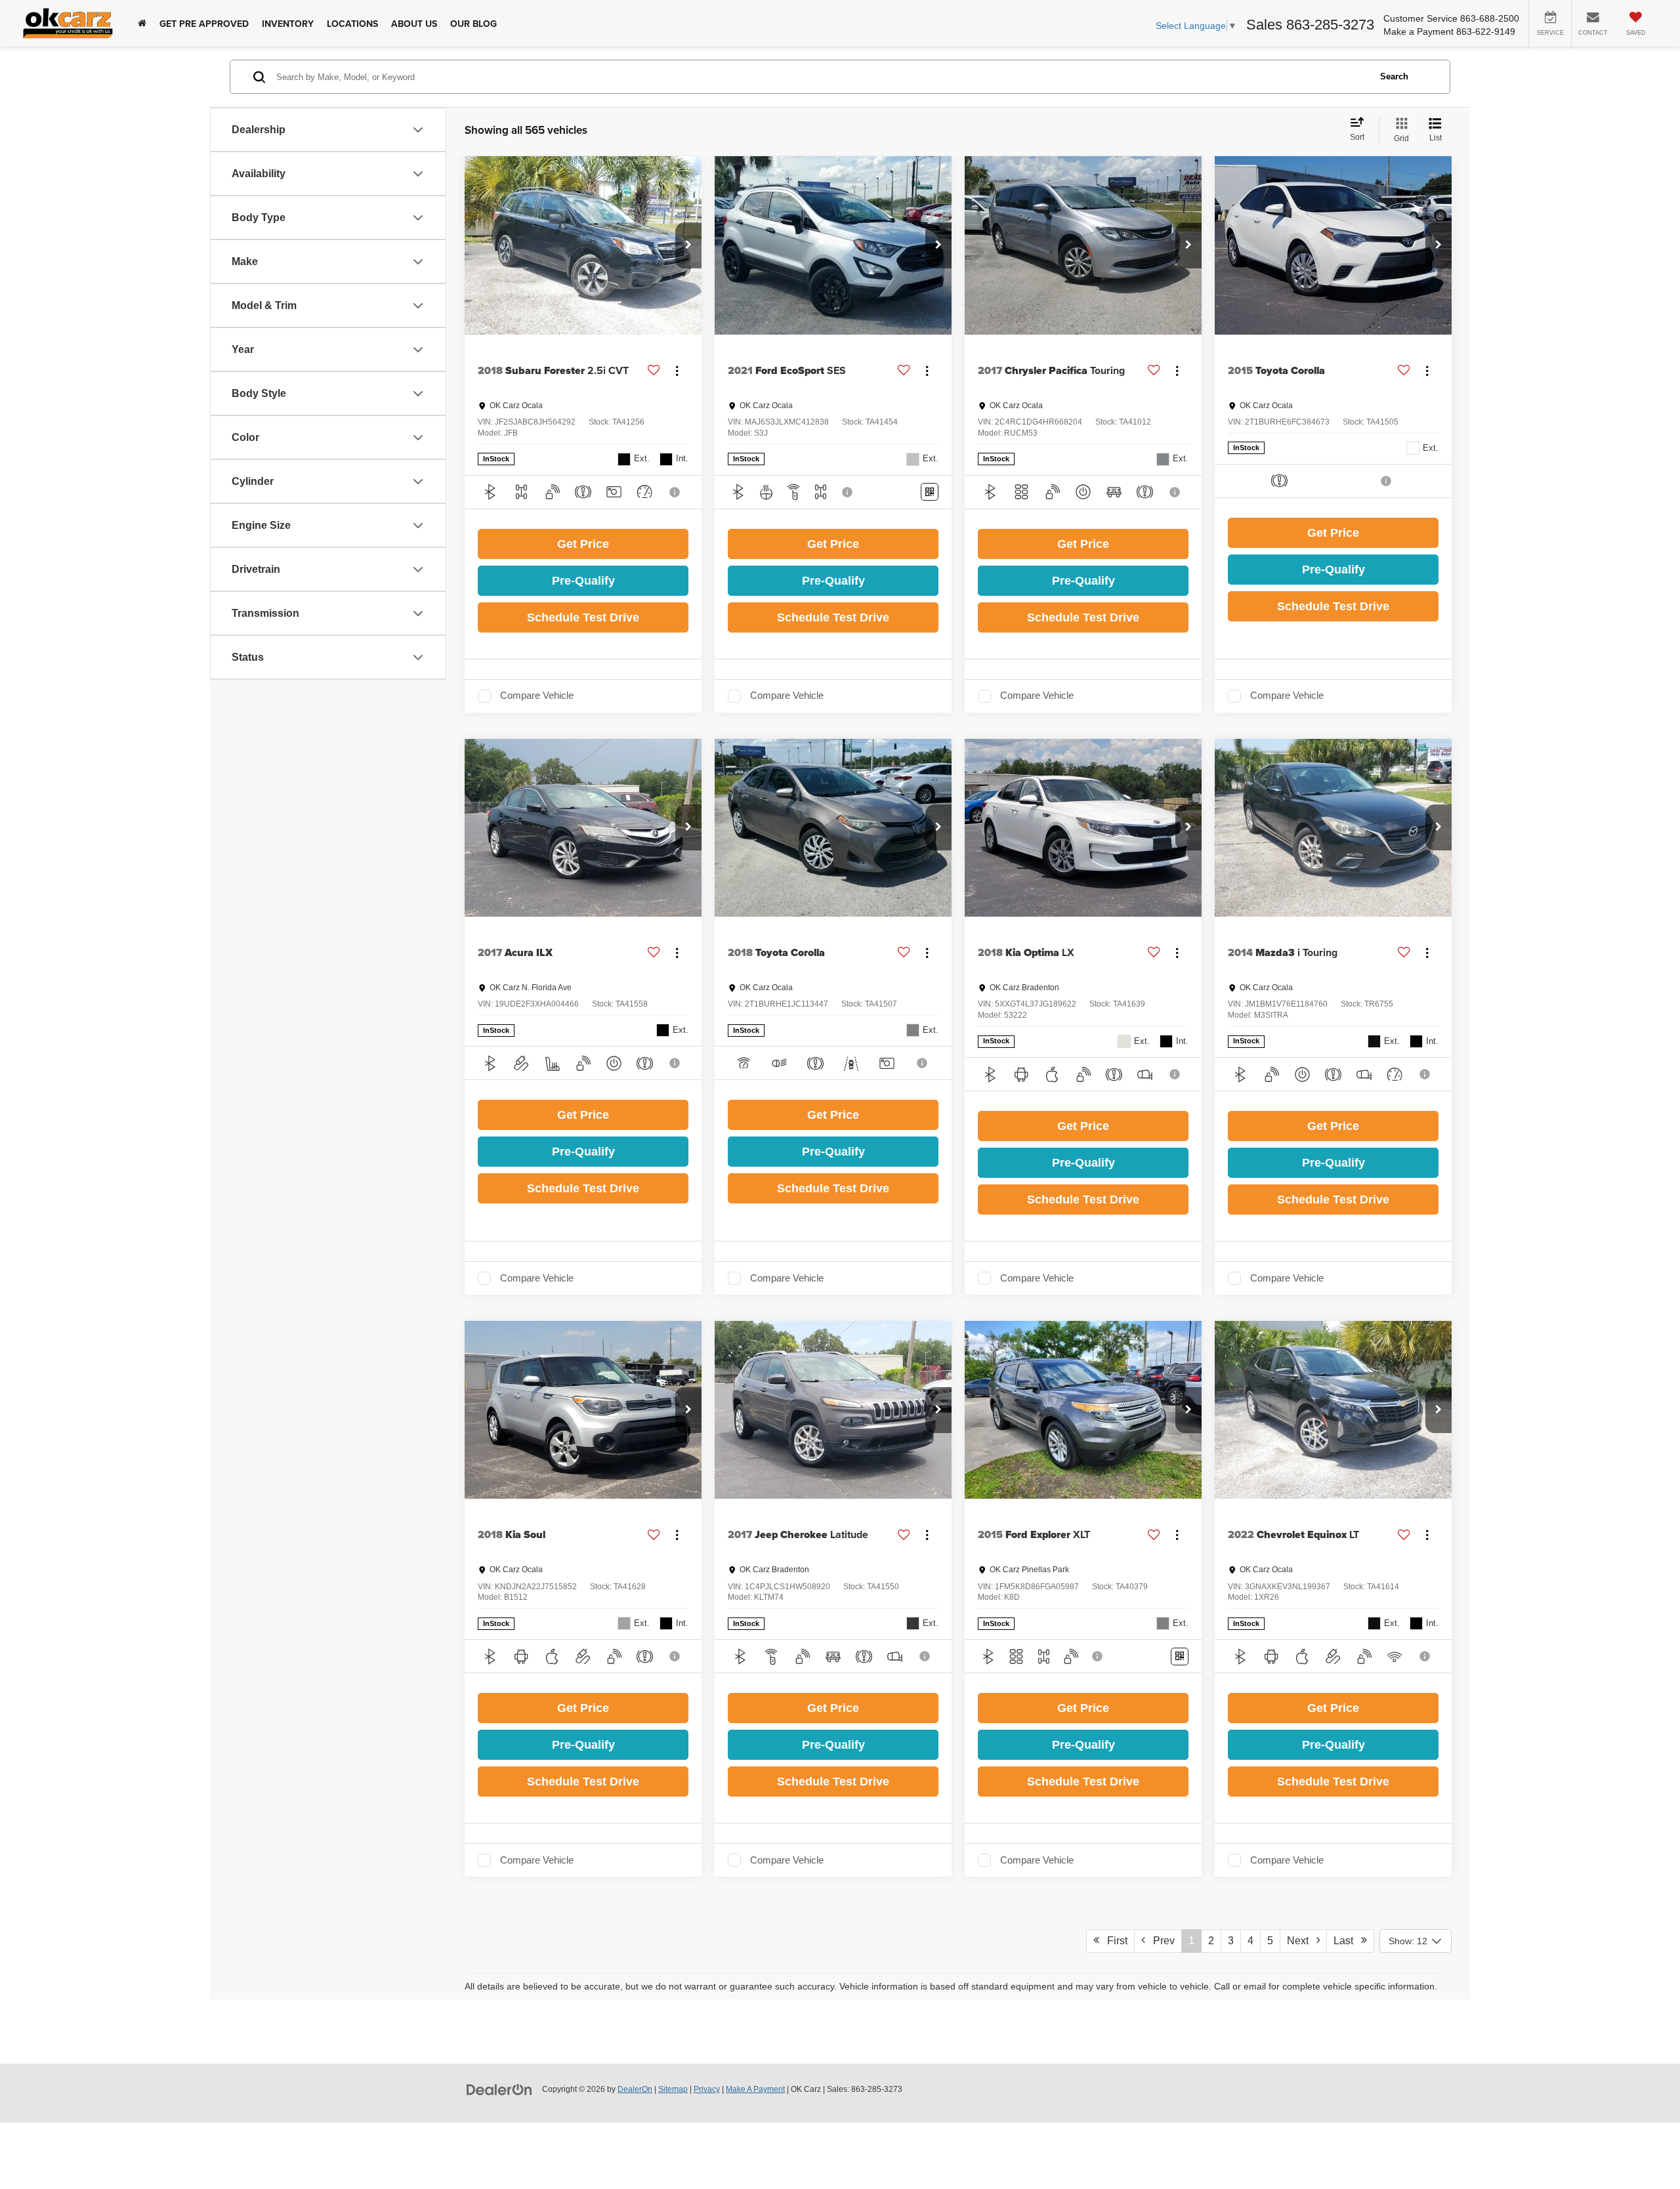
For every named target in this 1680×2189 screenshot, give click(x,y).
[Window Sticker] (930, 492)
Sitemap (673, 2089)
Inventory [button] (288, 24)
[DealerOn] (499, 2089)
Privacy (707, 2089)
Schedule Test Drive (583, 617)
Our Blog (473, 24)
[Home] (142, 23)
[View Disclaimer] (676, 492)
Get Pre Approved (204, 24)
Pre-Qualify (583, 581)
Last (1347, 1941)
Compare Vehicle (537, 696)
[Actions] (677, 370)
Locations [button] (352, 24)
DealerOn (635, 2089)
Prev (1160, 1941)
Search (1394, 76)
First (1113, 1941)
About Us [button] (414, 24)
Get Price (583, 544)
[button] (688, 245)
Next (1302, 1941)
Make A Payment (755, 2089)
